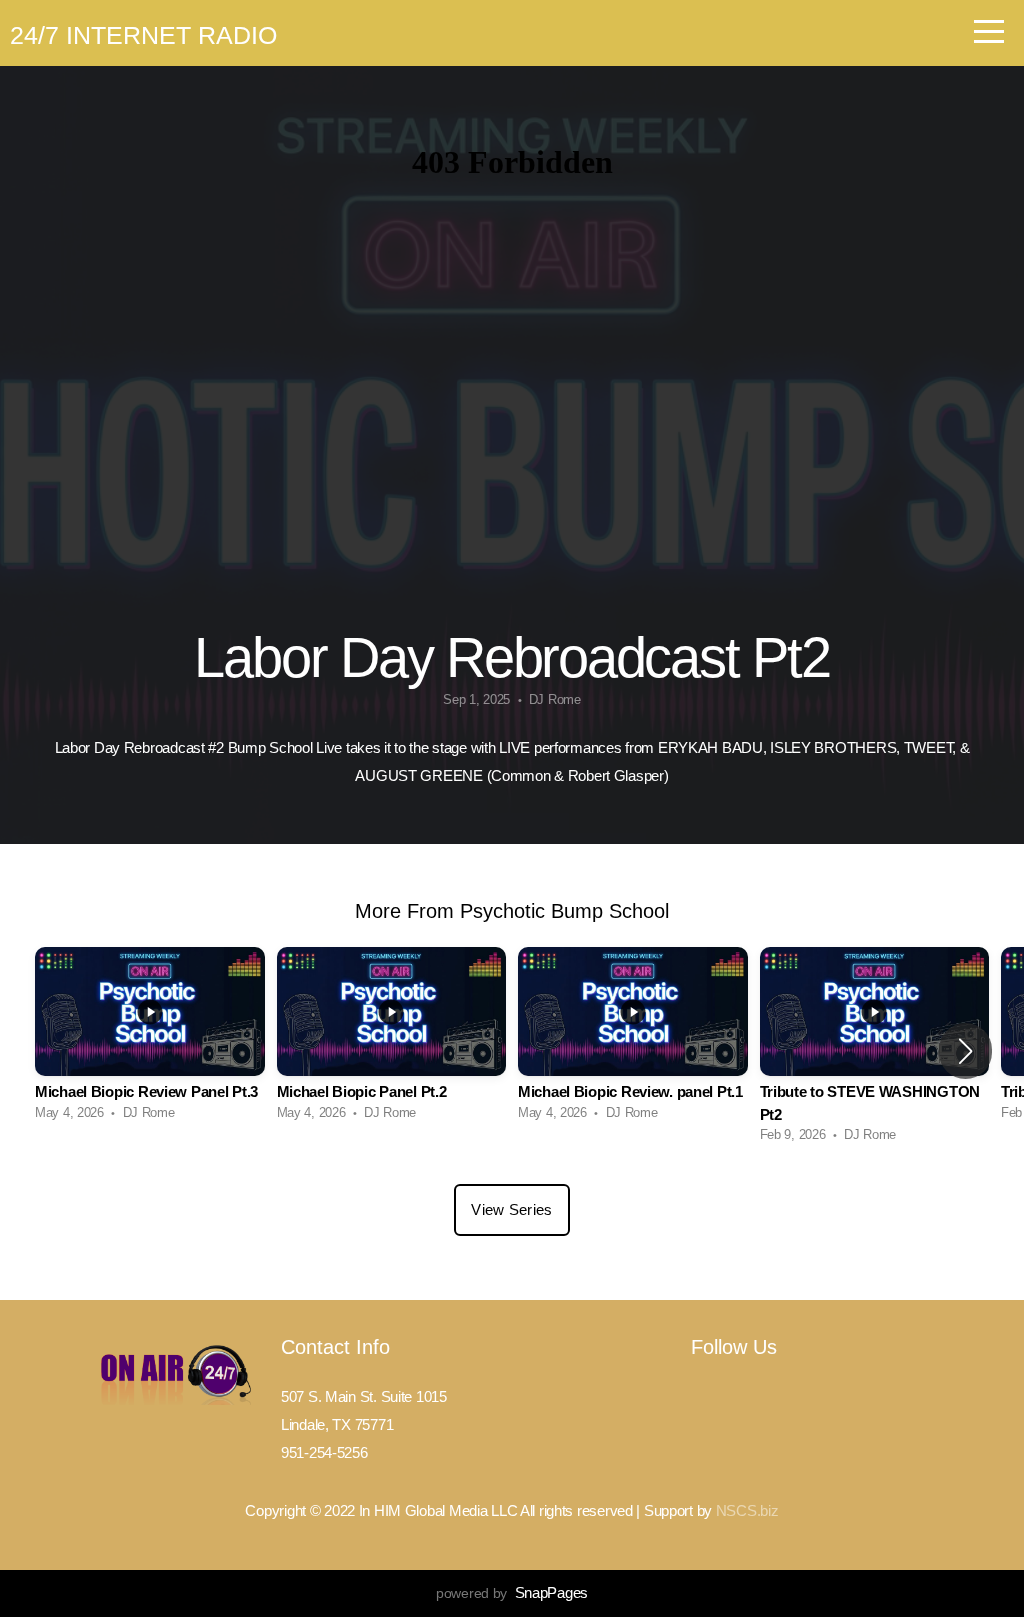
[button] (965, 1051)
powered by (512, 1593)
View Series (511, 1209)
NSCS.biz (747, 1510)
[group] (150, 1039)
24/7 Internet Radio (143, 35)
